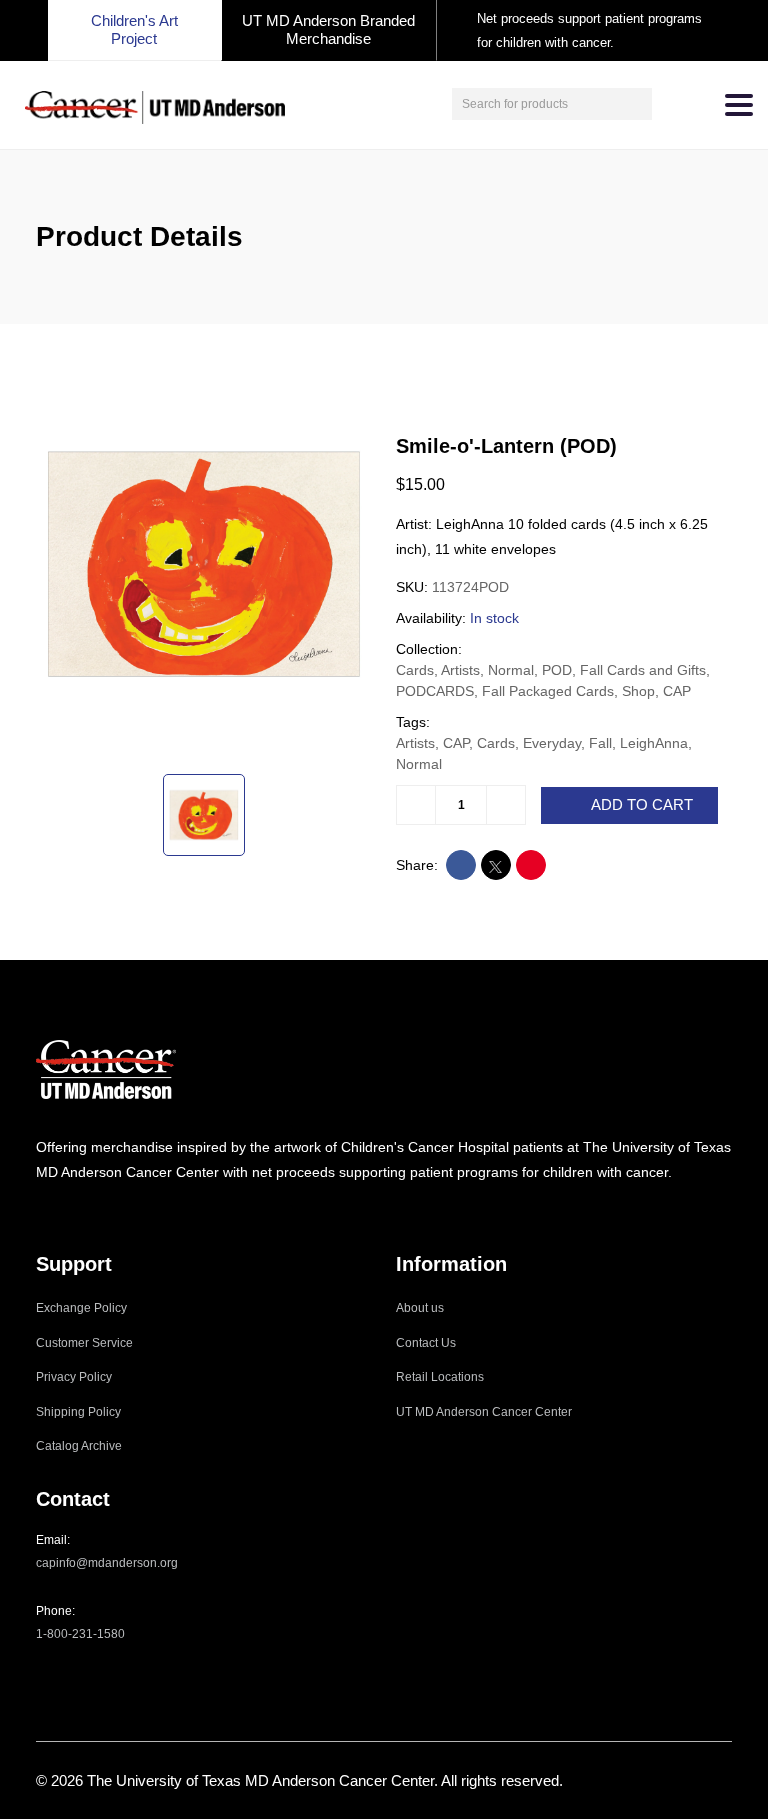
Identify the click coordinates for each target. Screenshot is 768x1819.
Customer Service (84, 1343)
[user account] (670, 104)
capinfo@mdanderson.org (107, 1563)
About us (420, 1308)
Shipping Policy (78, 1412)
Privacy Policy (74, 1377)
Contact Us (426, 1343)
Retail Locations (440, 1377)
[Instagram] (42, 1211)
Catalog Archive (79, 1446)
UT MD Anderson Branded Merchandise (328, 29)
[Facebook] (69, 1211)
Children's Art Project (134, 29)
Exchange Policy (81, 1308)
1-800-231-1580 (80, 1634)
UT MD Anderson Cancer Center (484, 1412)
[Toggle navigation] (739, 105)
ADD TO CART (642, 805)
